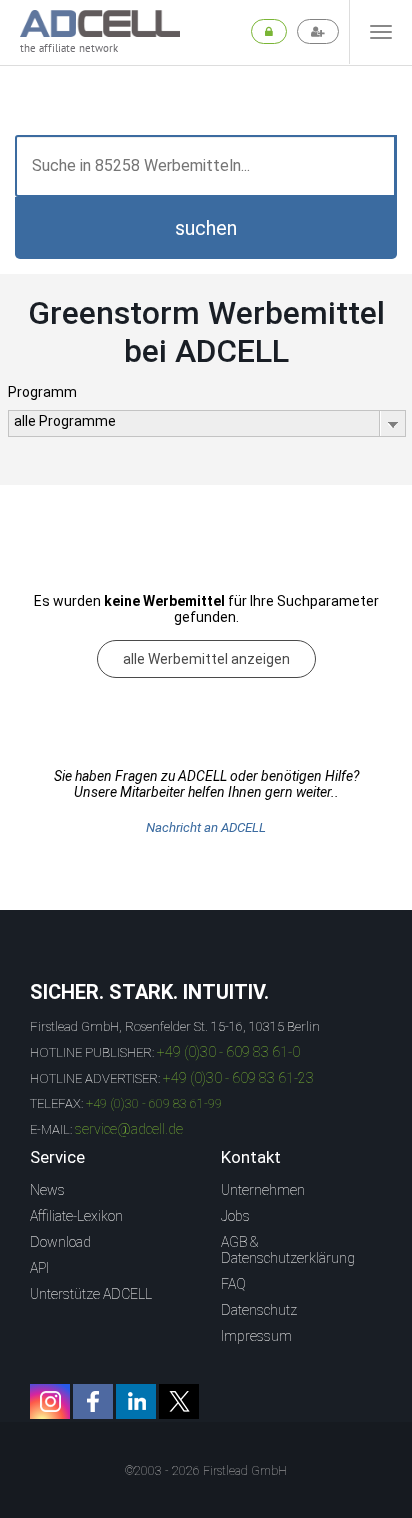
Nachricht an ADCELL (206, 827)
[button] (206, 228)
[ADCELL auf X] (179, 1401)
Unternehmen (263, 1190)
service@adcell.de (129, 1129)
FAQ (233, 1284)
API (39, 1268)
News (47, 1190)
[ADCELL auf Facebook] (93, 1401)
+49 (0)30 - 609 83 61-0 (228, 1052)
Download (60, 1242)
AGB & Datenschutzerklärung (288, 1250)
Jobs (235, 1216)
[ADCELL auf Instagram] (50, 1401)
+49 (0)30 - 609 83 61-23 (238, 1078)
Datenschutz (259, 1310)
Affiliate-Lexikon (76, 1216)
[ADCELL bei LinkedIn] (136, 1401)
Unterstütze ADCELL (91, 1294)
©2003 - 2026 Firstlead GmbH (206, 1471)
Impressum (256, 1336)
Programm (42, 392)
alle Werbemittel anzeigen (206, 659)
